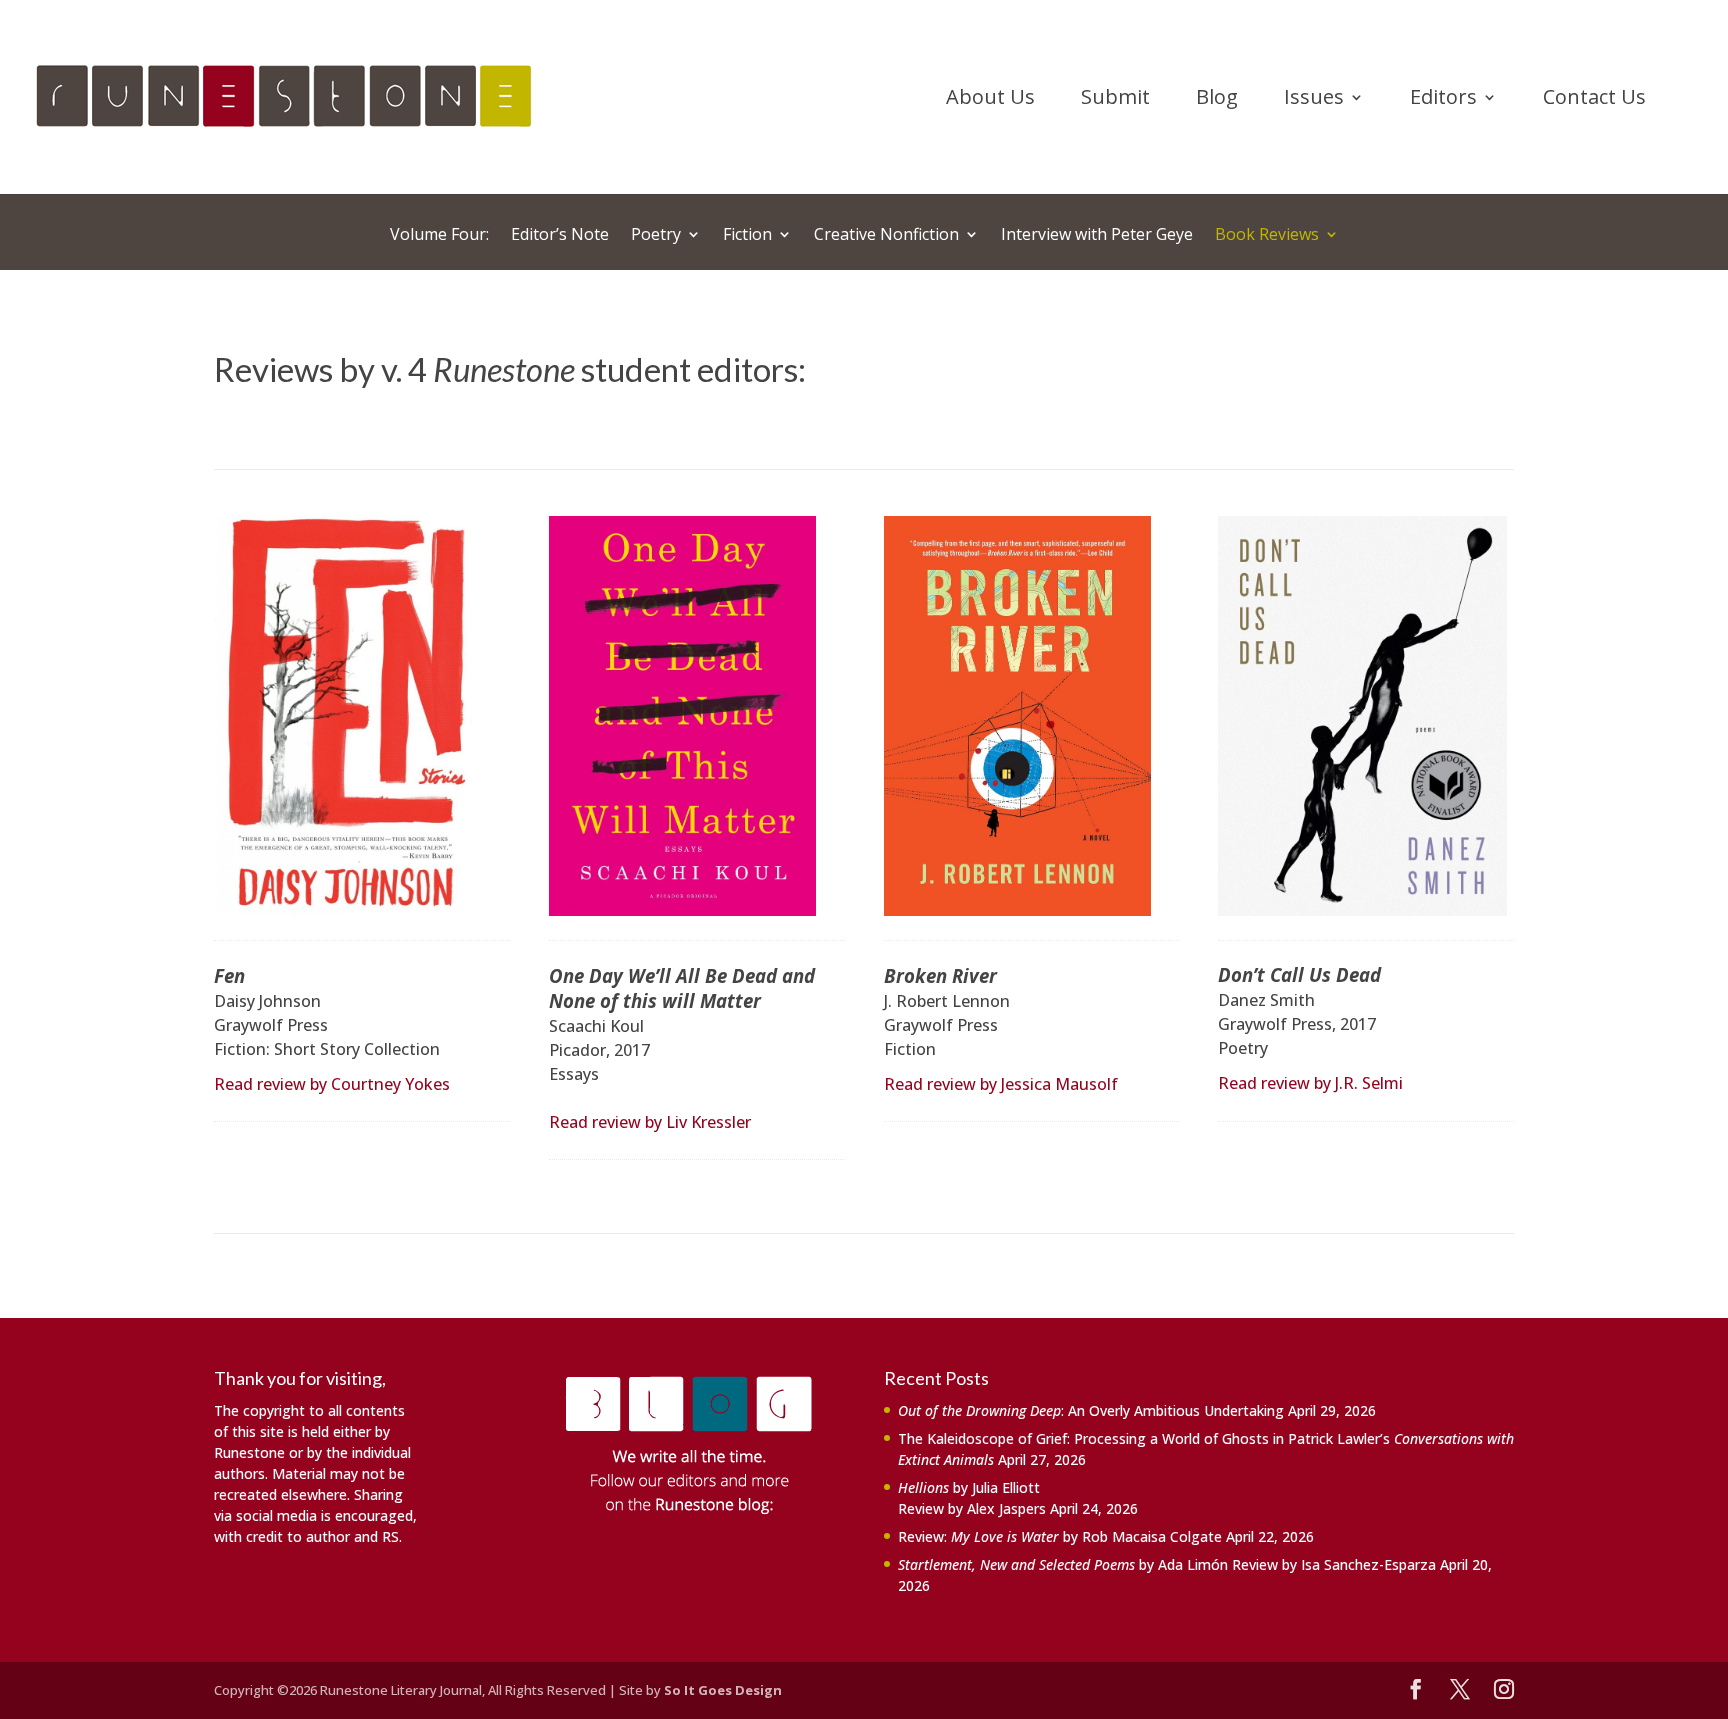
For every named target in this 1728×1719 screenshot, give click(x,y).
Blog (1217, 100)
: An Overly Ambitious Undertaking (1091, 1410)
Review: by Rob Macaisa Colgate (1060, 1536)
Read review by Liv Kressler (650, 1122)
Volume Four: (439, 236)
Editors (1443, 100)
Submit (1115, 100)
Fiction (747, 236)
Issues (1314, 100)
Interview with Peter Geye (1097, 236)
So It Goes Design (723, 1690)
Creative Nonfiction (886, 236)
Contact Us (1594, 100)
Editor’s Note (560, 236)
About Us (990, 100)
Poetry (656, 236)
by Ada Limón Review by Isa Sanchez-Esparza (1167, 1564)
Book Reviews (1267, 236)
